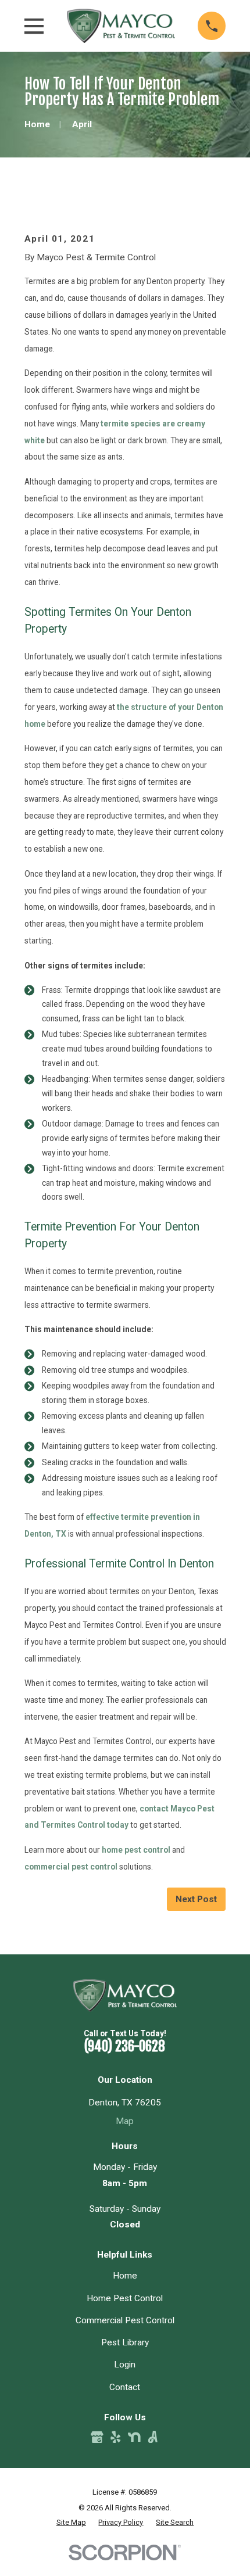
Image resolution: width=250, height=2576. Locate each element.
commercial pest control (71, 1867)
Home (125, 2276)
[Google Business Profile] (97, 2437)
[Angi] (153, 2437)
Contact (125, 2387)
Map (125, 2121)
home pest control (136, 1850)
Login (125, 2365)
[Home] (121, 26)
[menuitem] (71, 2522)
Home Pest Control (125, 2298)
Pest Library (125, 2342)
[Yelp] (116, 2437)
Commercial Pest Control (125, 2320)
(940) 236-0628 (125, 2046)
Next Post (196, 1899)
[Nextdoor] (134, 2437)
